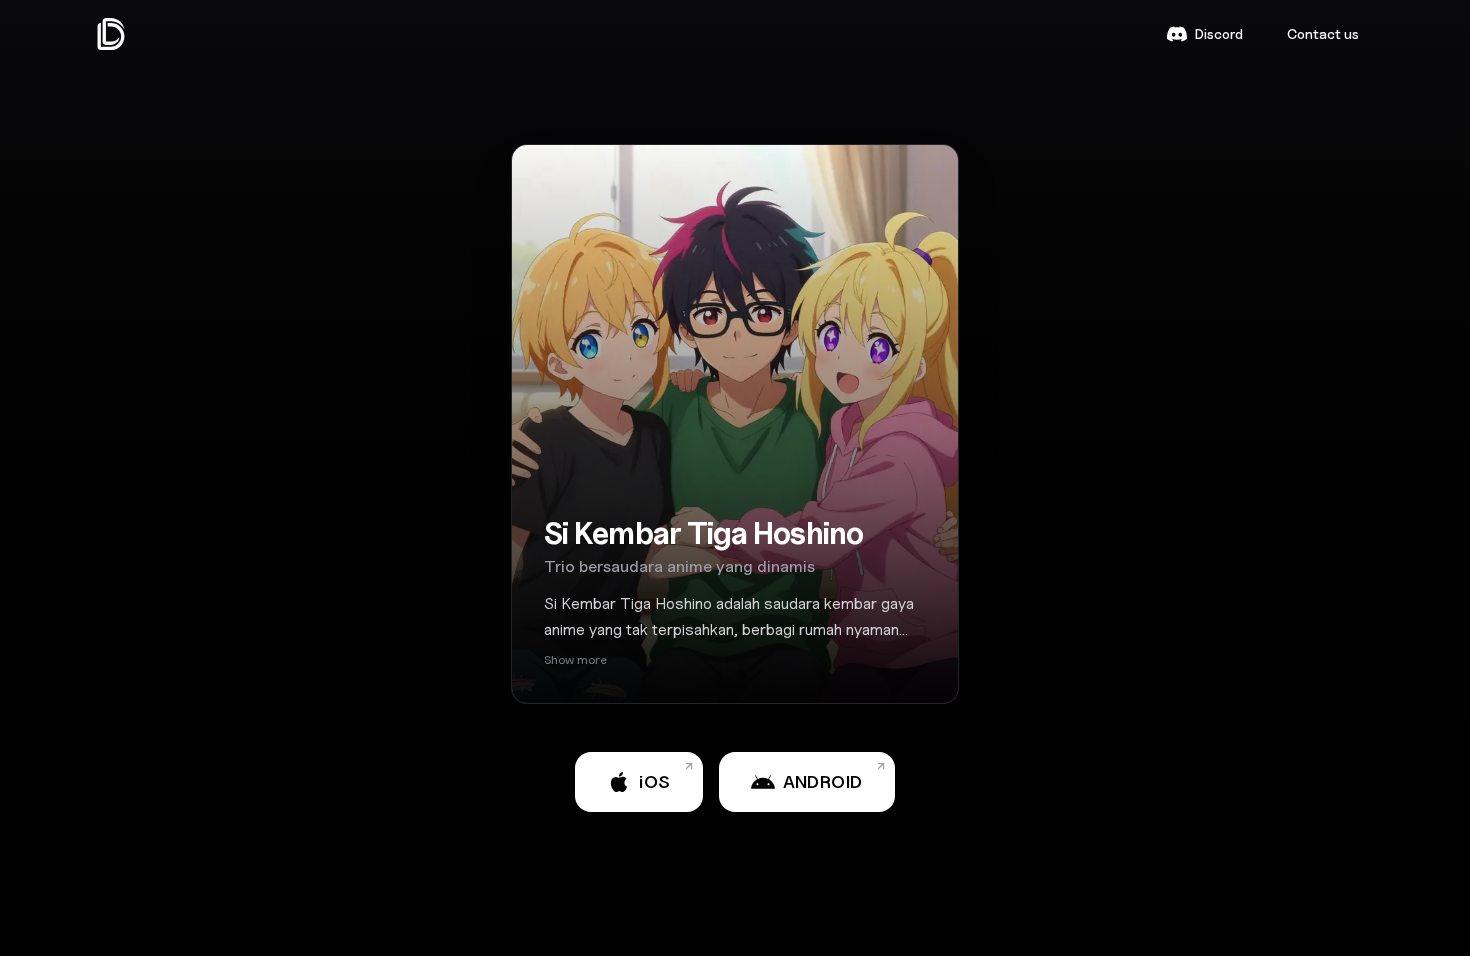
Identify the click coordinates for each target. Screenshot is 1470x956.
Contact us (1323, 33)
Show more (575, 659)
